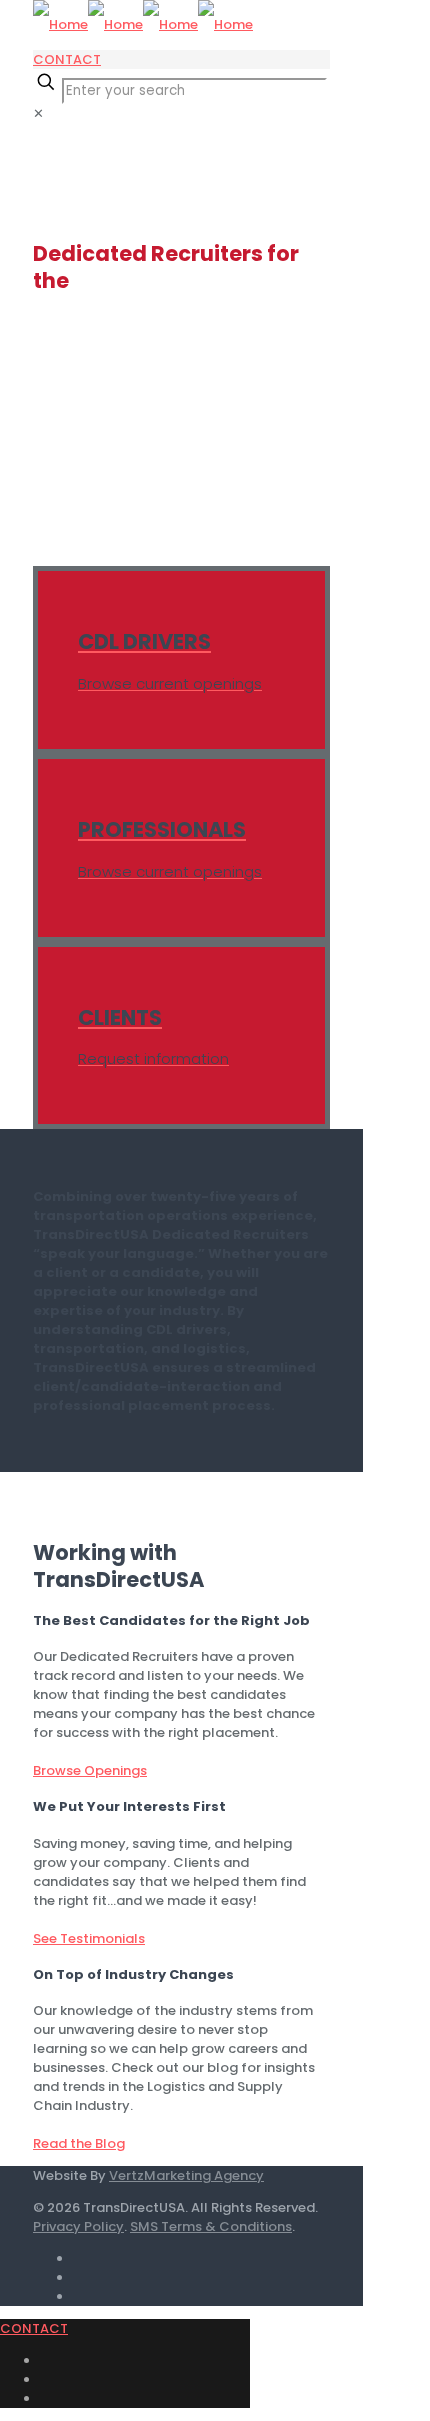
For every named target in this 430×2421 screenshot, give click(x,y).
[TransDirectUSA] (143, 24)
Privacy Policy (78, 2226)
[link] (38, 113)
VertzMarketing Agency (186, 2175)
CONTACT (67, 59)
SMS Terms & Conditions (211, 2226)
